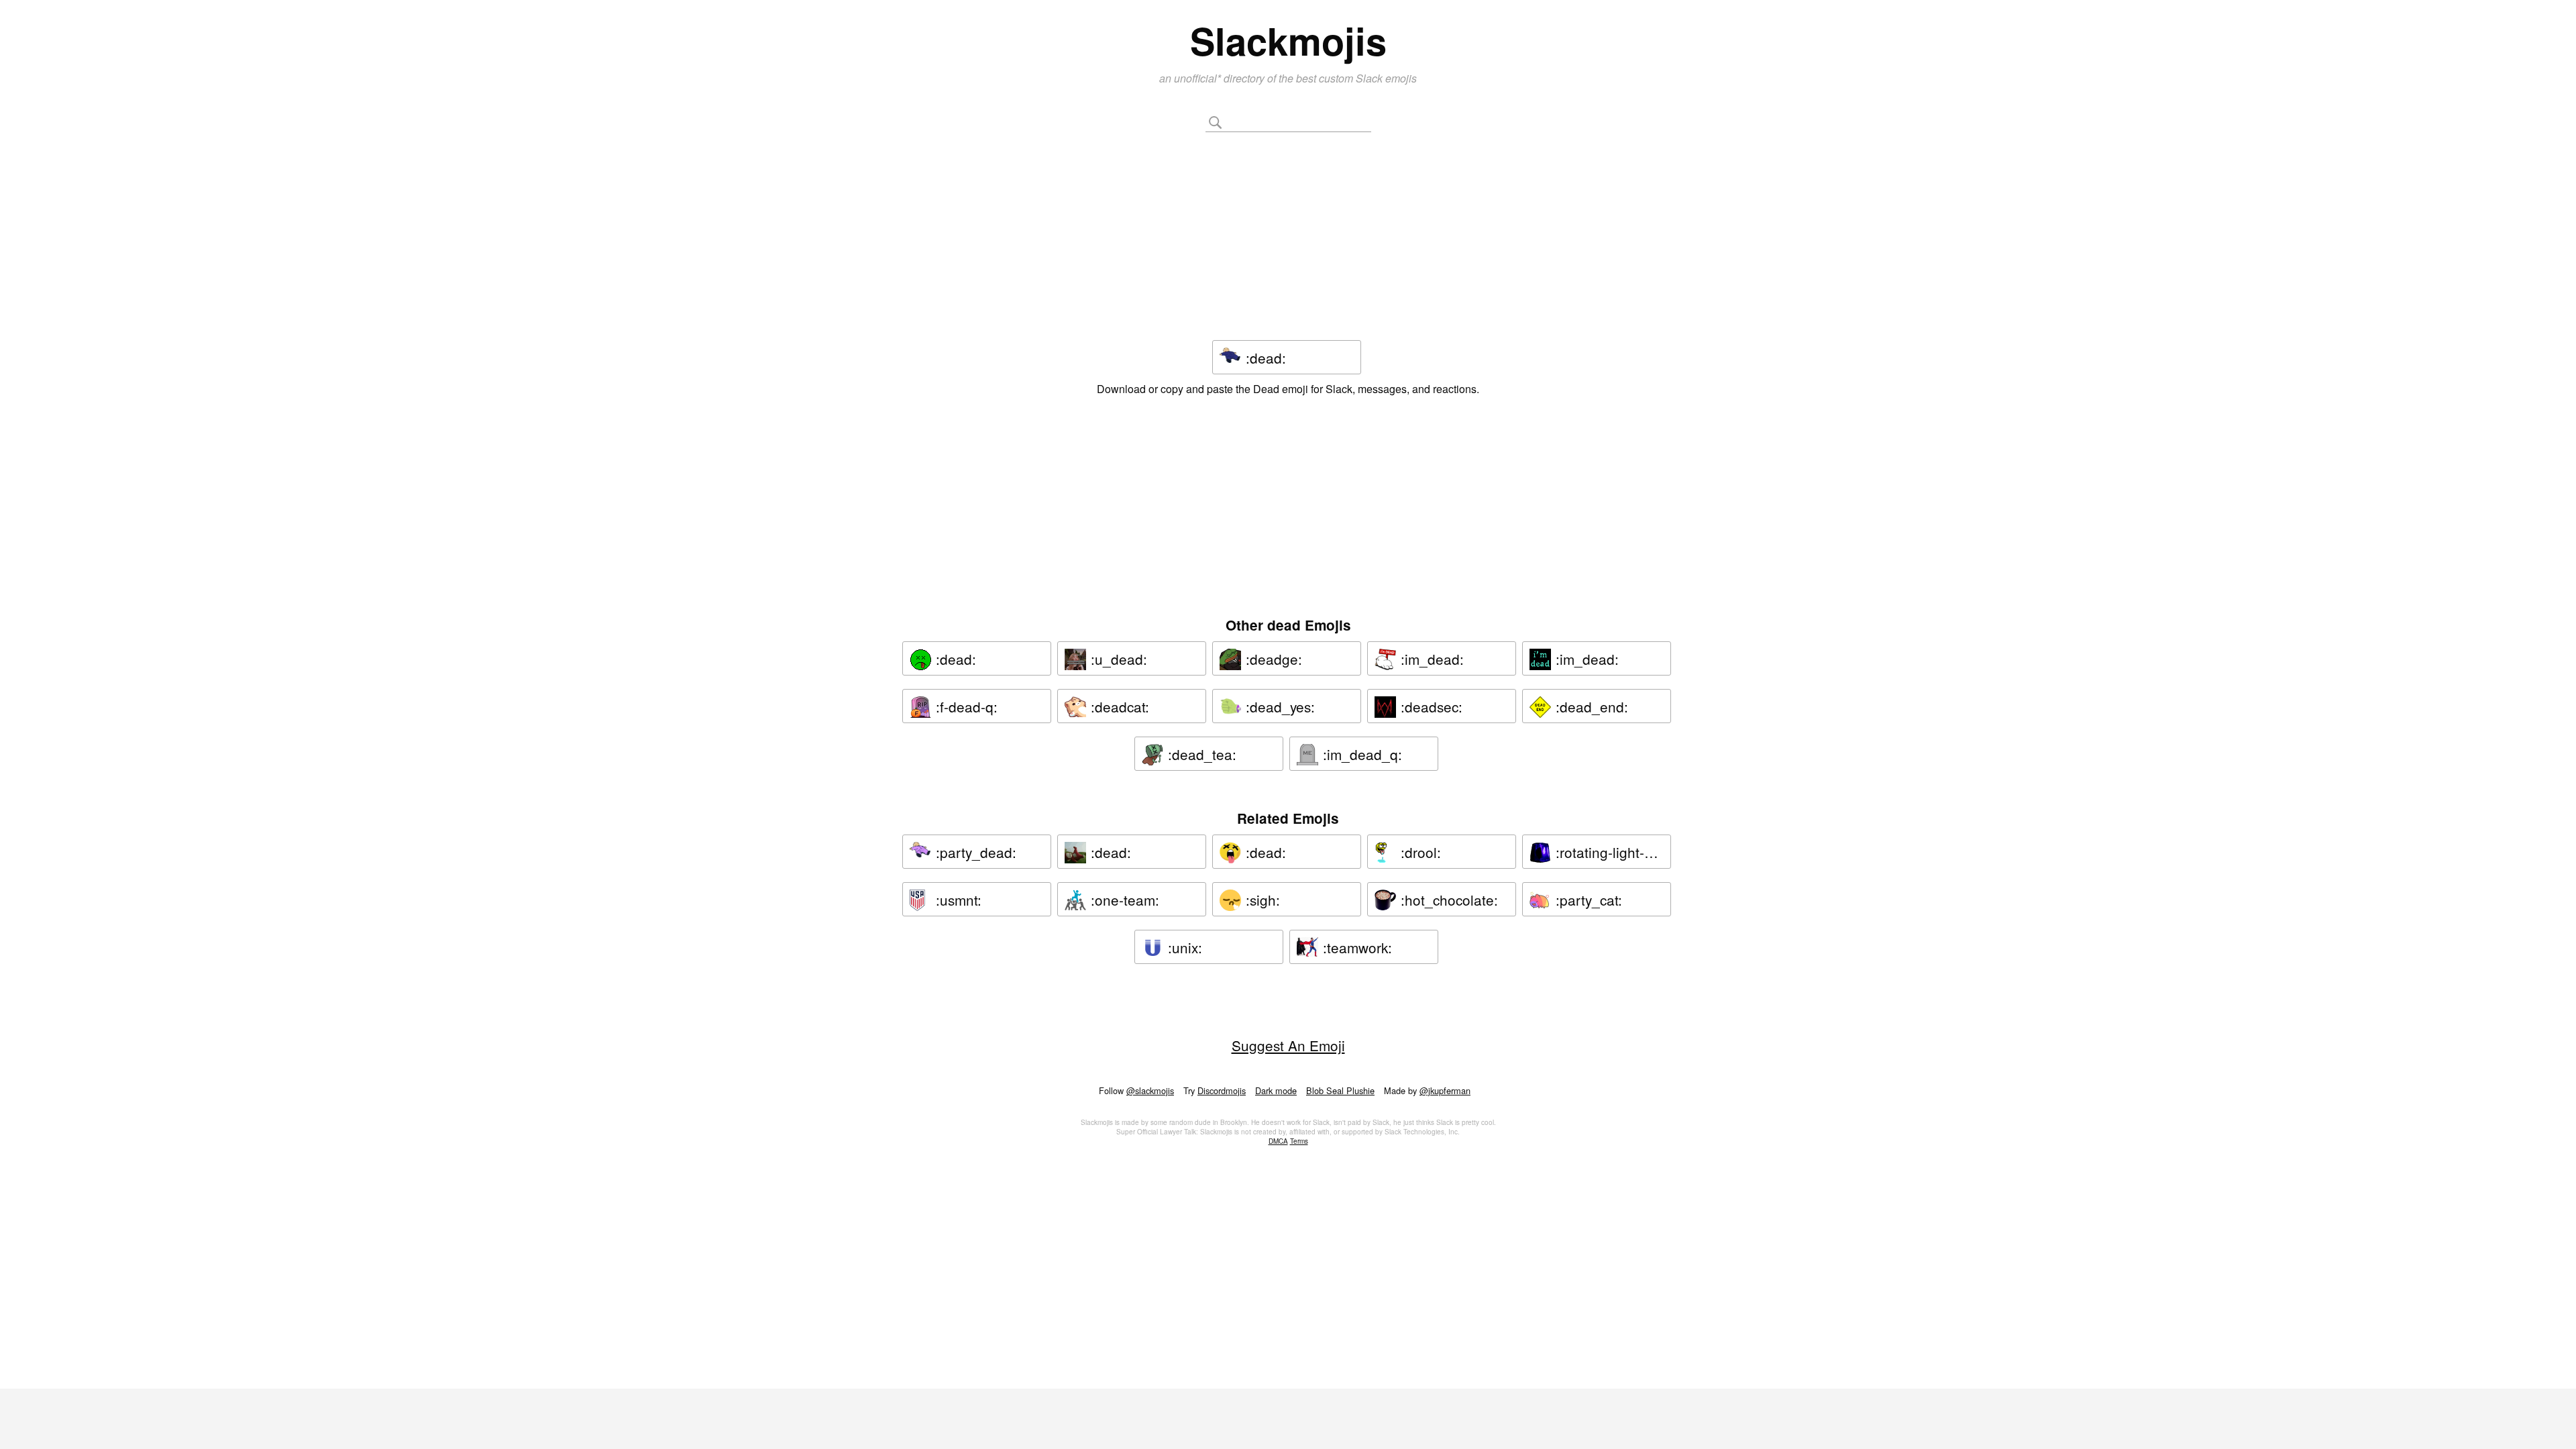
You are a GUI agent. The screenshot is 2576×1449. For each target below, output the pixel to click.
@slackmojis (1150, 1090)
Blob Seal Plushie (1340, 1090)
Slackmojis (1288, 40)
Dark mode (1276, 1090)
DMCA (1278, 1141)
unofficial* (1199, 78)
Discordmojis (1222, 1090)
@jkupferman (1445, 1090)
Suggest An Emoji (1288, 1045)
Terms (1299, 1141)
